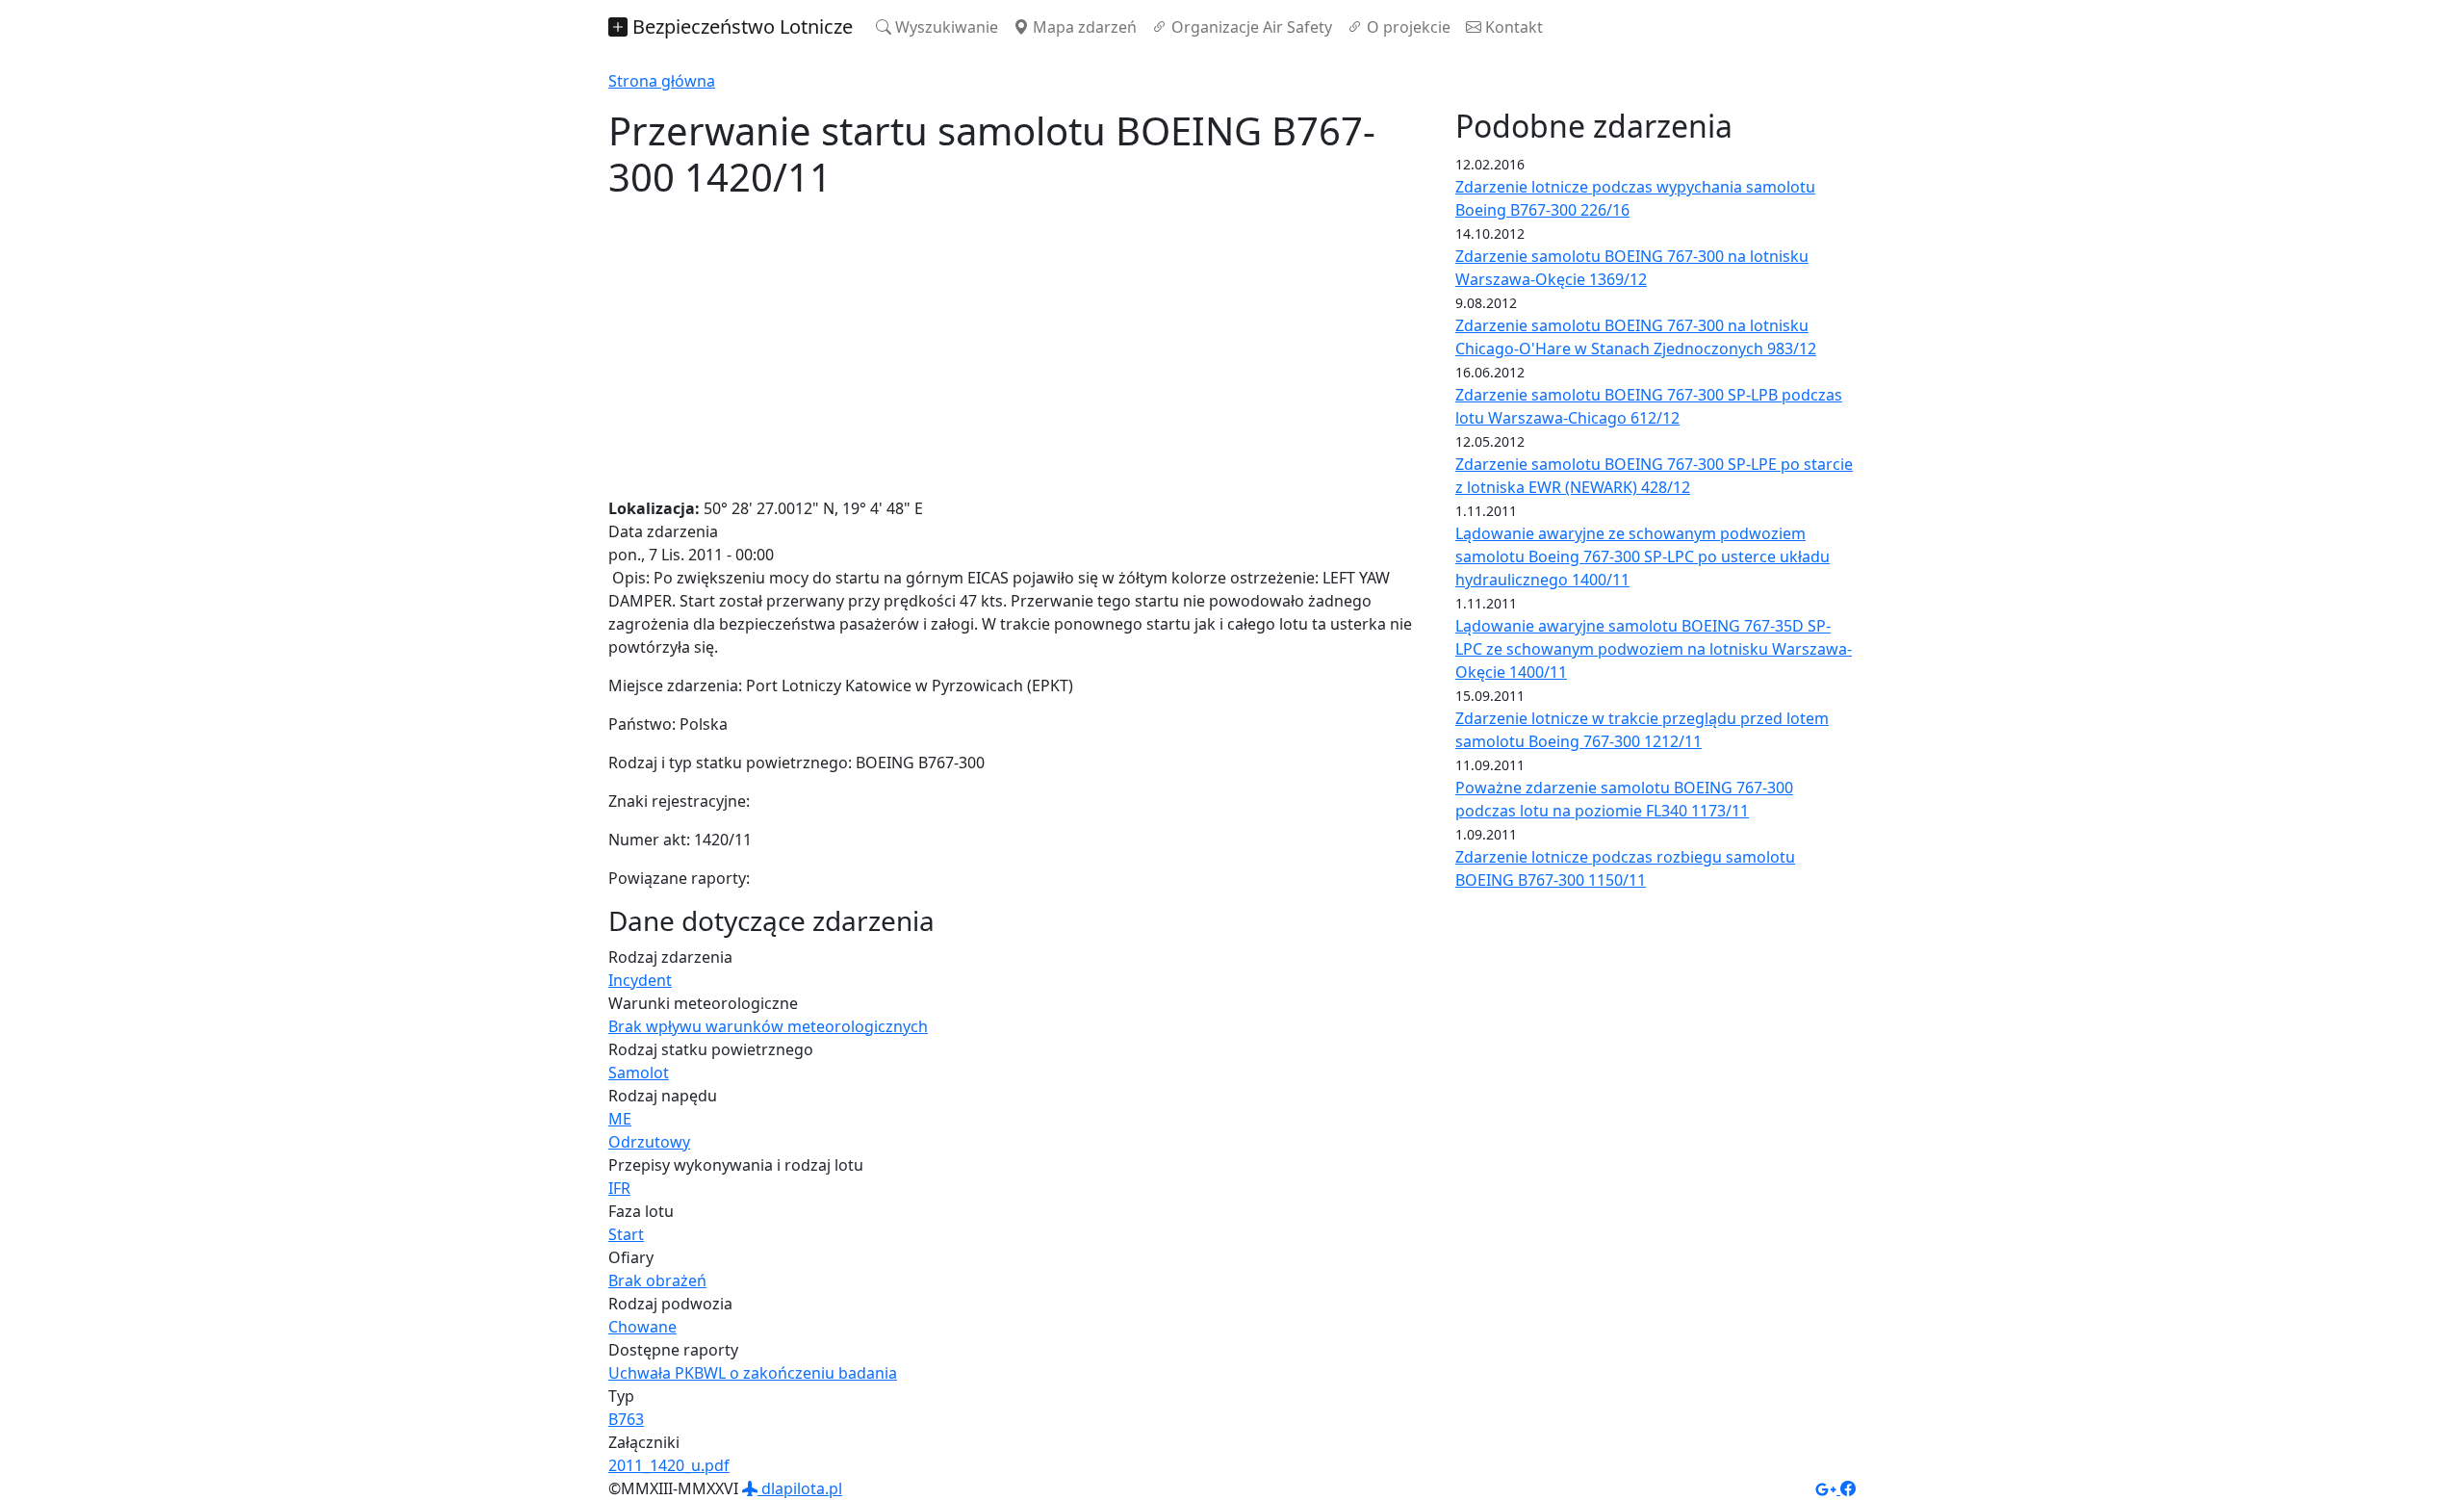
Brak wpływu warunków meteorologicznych (768, 1026)
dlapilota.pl (800, 1488)
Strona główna (662, 81)
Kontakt (1512, 27)
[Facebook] (1848, 1488)
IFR (619, 1188)
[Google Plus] (1828, 1488)
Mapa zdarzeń (1083, 27)
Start (626, 1234)
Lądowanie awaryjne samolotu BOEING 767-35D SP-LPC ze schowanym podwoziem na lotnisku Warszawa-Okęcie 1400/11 (1654, 649)
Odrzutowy (649, 1142)
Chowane (642, 1327)
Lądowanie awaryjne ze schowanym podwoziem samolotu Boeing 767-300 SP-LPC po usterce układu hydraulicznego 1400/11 (1643, 556)
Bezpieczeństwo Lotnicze (740, 26)
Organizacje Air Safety (1250, 27)
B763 (626, 1419)
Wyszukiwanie (945, 27)
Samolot (639, 1073)
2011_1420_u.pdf (669, 1465)
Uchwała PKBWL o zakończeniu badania (753, 1373)
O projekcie (1407, 27)
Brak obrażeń (657, 1280)
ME (620, 1119)
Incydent (640, 980)
